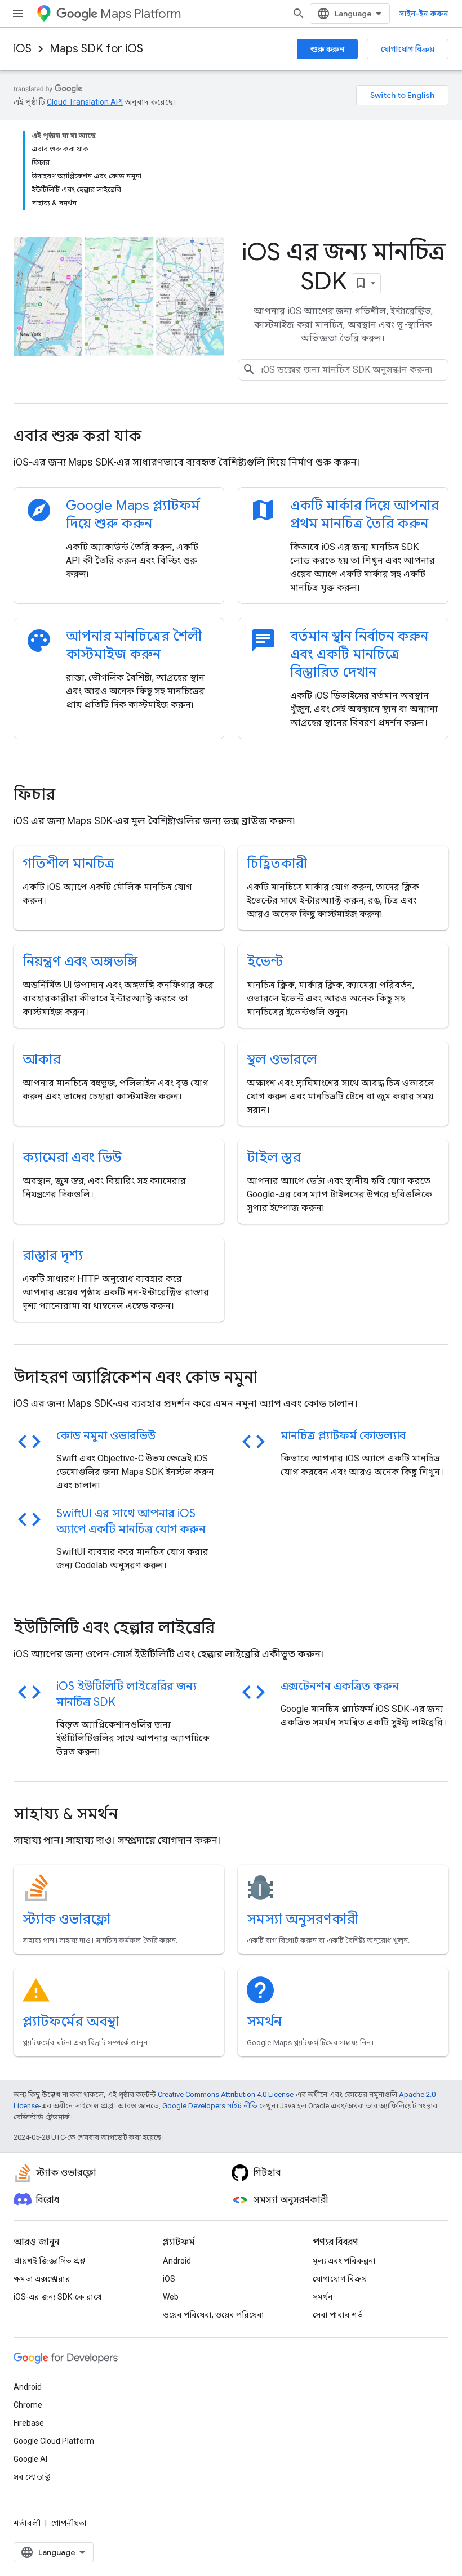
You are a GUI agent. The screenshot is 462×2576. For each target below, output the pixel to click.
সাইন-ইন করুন (424, 14)
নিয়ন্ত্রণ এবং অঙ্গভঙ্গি (80, 961)
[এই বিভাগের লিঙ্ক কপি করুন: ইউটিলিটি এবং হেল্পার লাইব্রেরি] (230, 1629)
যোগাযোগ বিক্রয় (408, 49)
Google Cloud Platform (54, 2441)
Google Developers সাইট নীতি (210, 2106)
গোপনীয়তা (69, 2523)
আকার (42, 1059)
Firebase (29, 2423)
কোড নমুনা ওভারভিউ (106, 1436)
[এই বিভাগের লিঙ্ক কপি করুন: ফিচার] (70, 796)
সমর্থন (264, 2022)
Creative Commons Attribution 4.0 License (226, 2094)
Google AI (30, 2459)
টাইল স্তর (274, 1157)
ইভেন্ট (265, 961)
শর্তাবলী (27, 2523)
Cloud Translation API (85, 102)
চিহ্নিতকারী (277, 864)
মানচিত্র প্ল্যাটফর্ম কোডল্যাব (343, 1436)
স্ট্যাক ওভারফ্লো (66, 1919)
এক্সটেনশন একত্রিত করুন (340, 1686)
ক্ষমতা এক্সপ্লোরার (42, 2279)
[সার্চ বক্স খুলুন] (299, 14)
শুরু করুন (327, 49)
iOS (23, 49)
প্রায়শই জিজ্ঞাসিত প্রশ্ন (49, 2261)
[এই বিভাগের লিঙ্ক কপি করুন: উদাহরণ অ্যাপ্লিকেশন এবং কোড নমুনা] (273, 1379)
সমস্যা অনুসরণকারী (303, 1919)
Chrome (28, 2405)
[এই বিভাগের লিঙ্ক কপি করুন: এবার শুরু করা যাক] (157, 437)
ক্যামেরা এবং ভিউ (72, 1157)
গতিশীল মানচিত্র (68, 864)
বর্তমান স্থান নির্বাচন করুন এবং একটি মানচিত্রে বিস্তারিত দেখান (359, 654)
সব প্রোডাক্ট (32, 2477)
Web (171, 2297)
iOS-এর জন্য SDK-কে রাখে (57, 2297)
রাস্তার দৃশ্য (53, 1255)
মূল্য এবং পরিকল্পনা (344, 2261)
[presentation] (231, 436)
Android (177, 2261)
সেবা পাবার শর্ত (338, 2315)
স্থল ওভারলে (282, 1059)
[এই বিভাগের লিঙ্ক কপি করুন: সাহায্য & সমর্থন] (133, 1815)
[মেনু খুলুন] (18, 14)
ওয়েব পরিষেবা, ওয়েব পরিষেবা (214, 2315)
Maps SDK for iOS (96, 49)
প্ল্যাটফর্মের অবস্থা (71, 2022)
